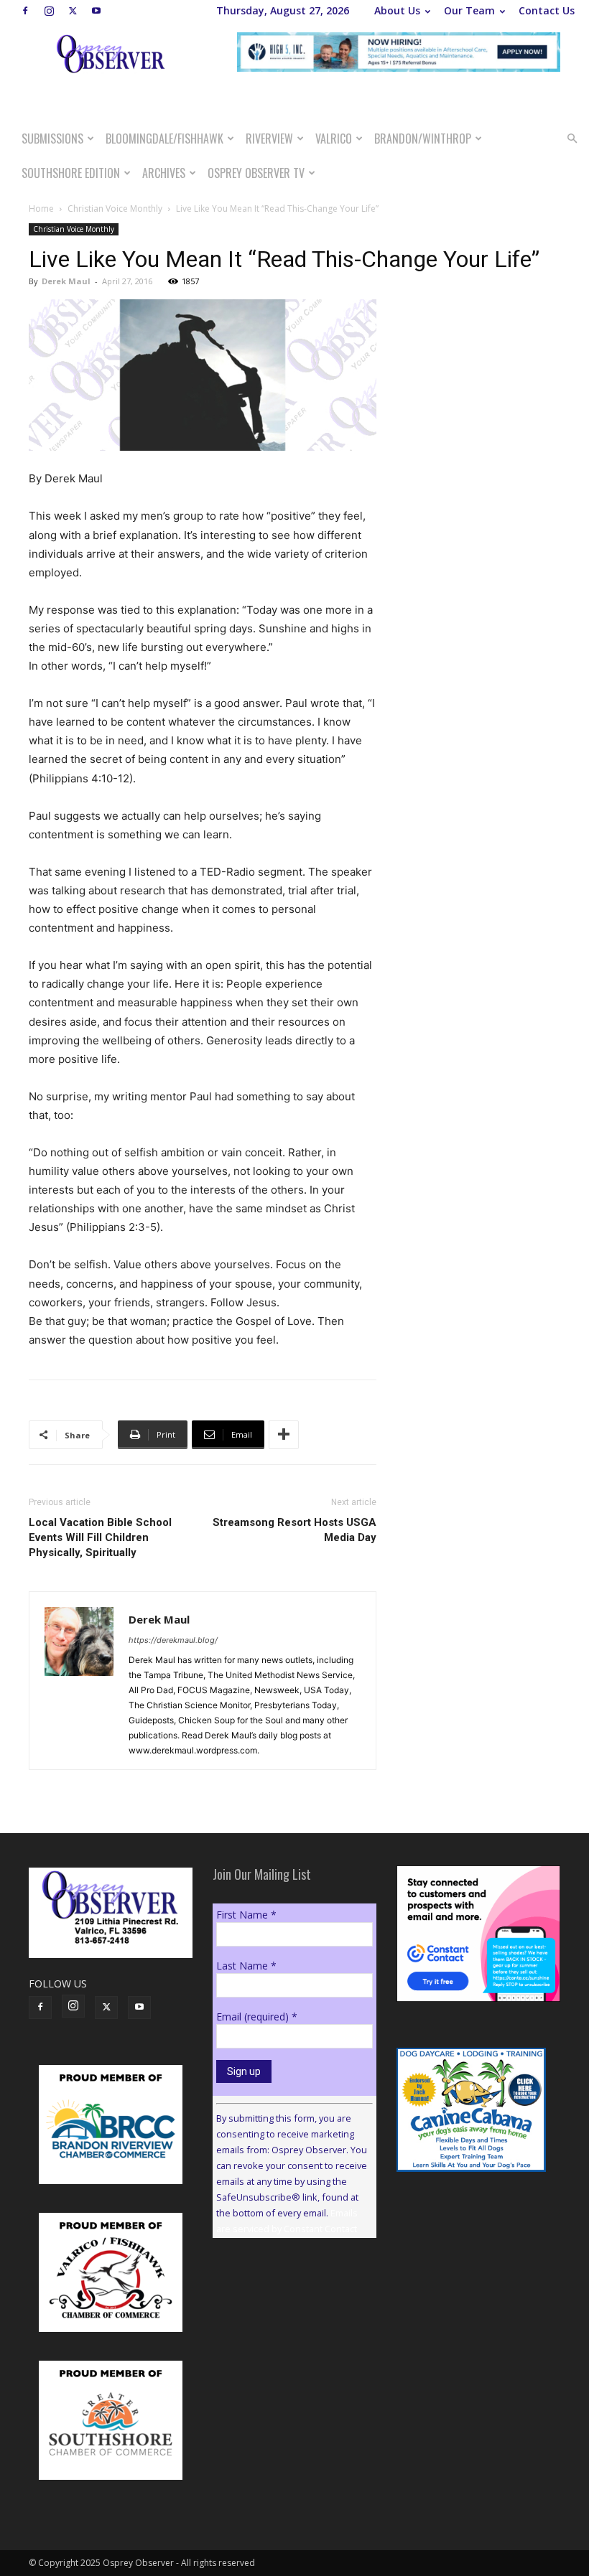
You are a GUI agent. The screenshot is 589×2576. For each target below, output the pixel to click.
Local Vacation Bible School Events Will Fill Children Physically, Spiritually (100, 1537)
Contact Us (547, 10)
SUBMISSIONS (52, 139)
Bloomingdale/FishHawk (164, 139)
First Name (246, 1915)
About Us (397, 10)
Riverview (269, 139)
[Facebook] (25, 11)
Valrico (334, 139)
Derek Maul (66, 281)
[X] (73, 11)
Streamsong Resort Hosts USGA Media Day (294, 1530)
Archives (164, 173)
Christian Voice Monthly (115, 209)
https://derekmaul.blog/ (173, 1640)
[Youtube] (96, 11)
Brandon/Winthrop (423, 139)
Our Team (469, 10)
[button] (572, 139)
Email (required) (257, 2017)
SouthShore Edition (71, 173)
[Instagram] (49, 11)
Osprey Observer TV (256, 173)
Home (41, 209)
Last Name (246, 1966)
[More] (284, 1435)
